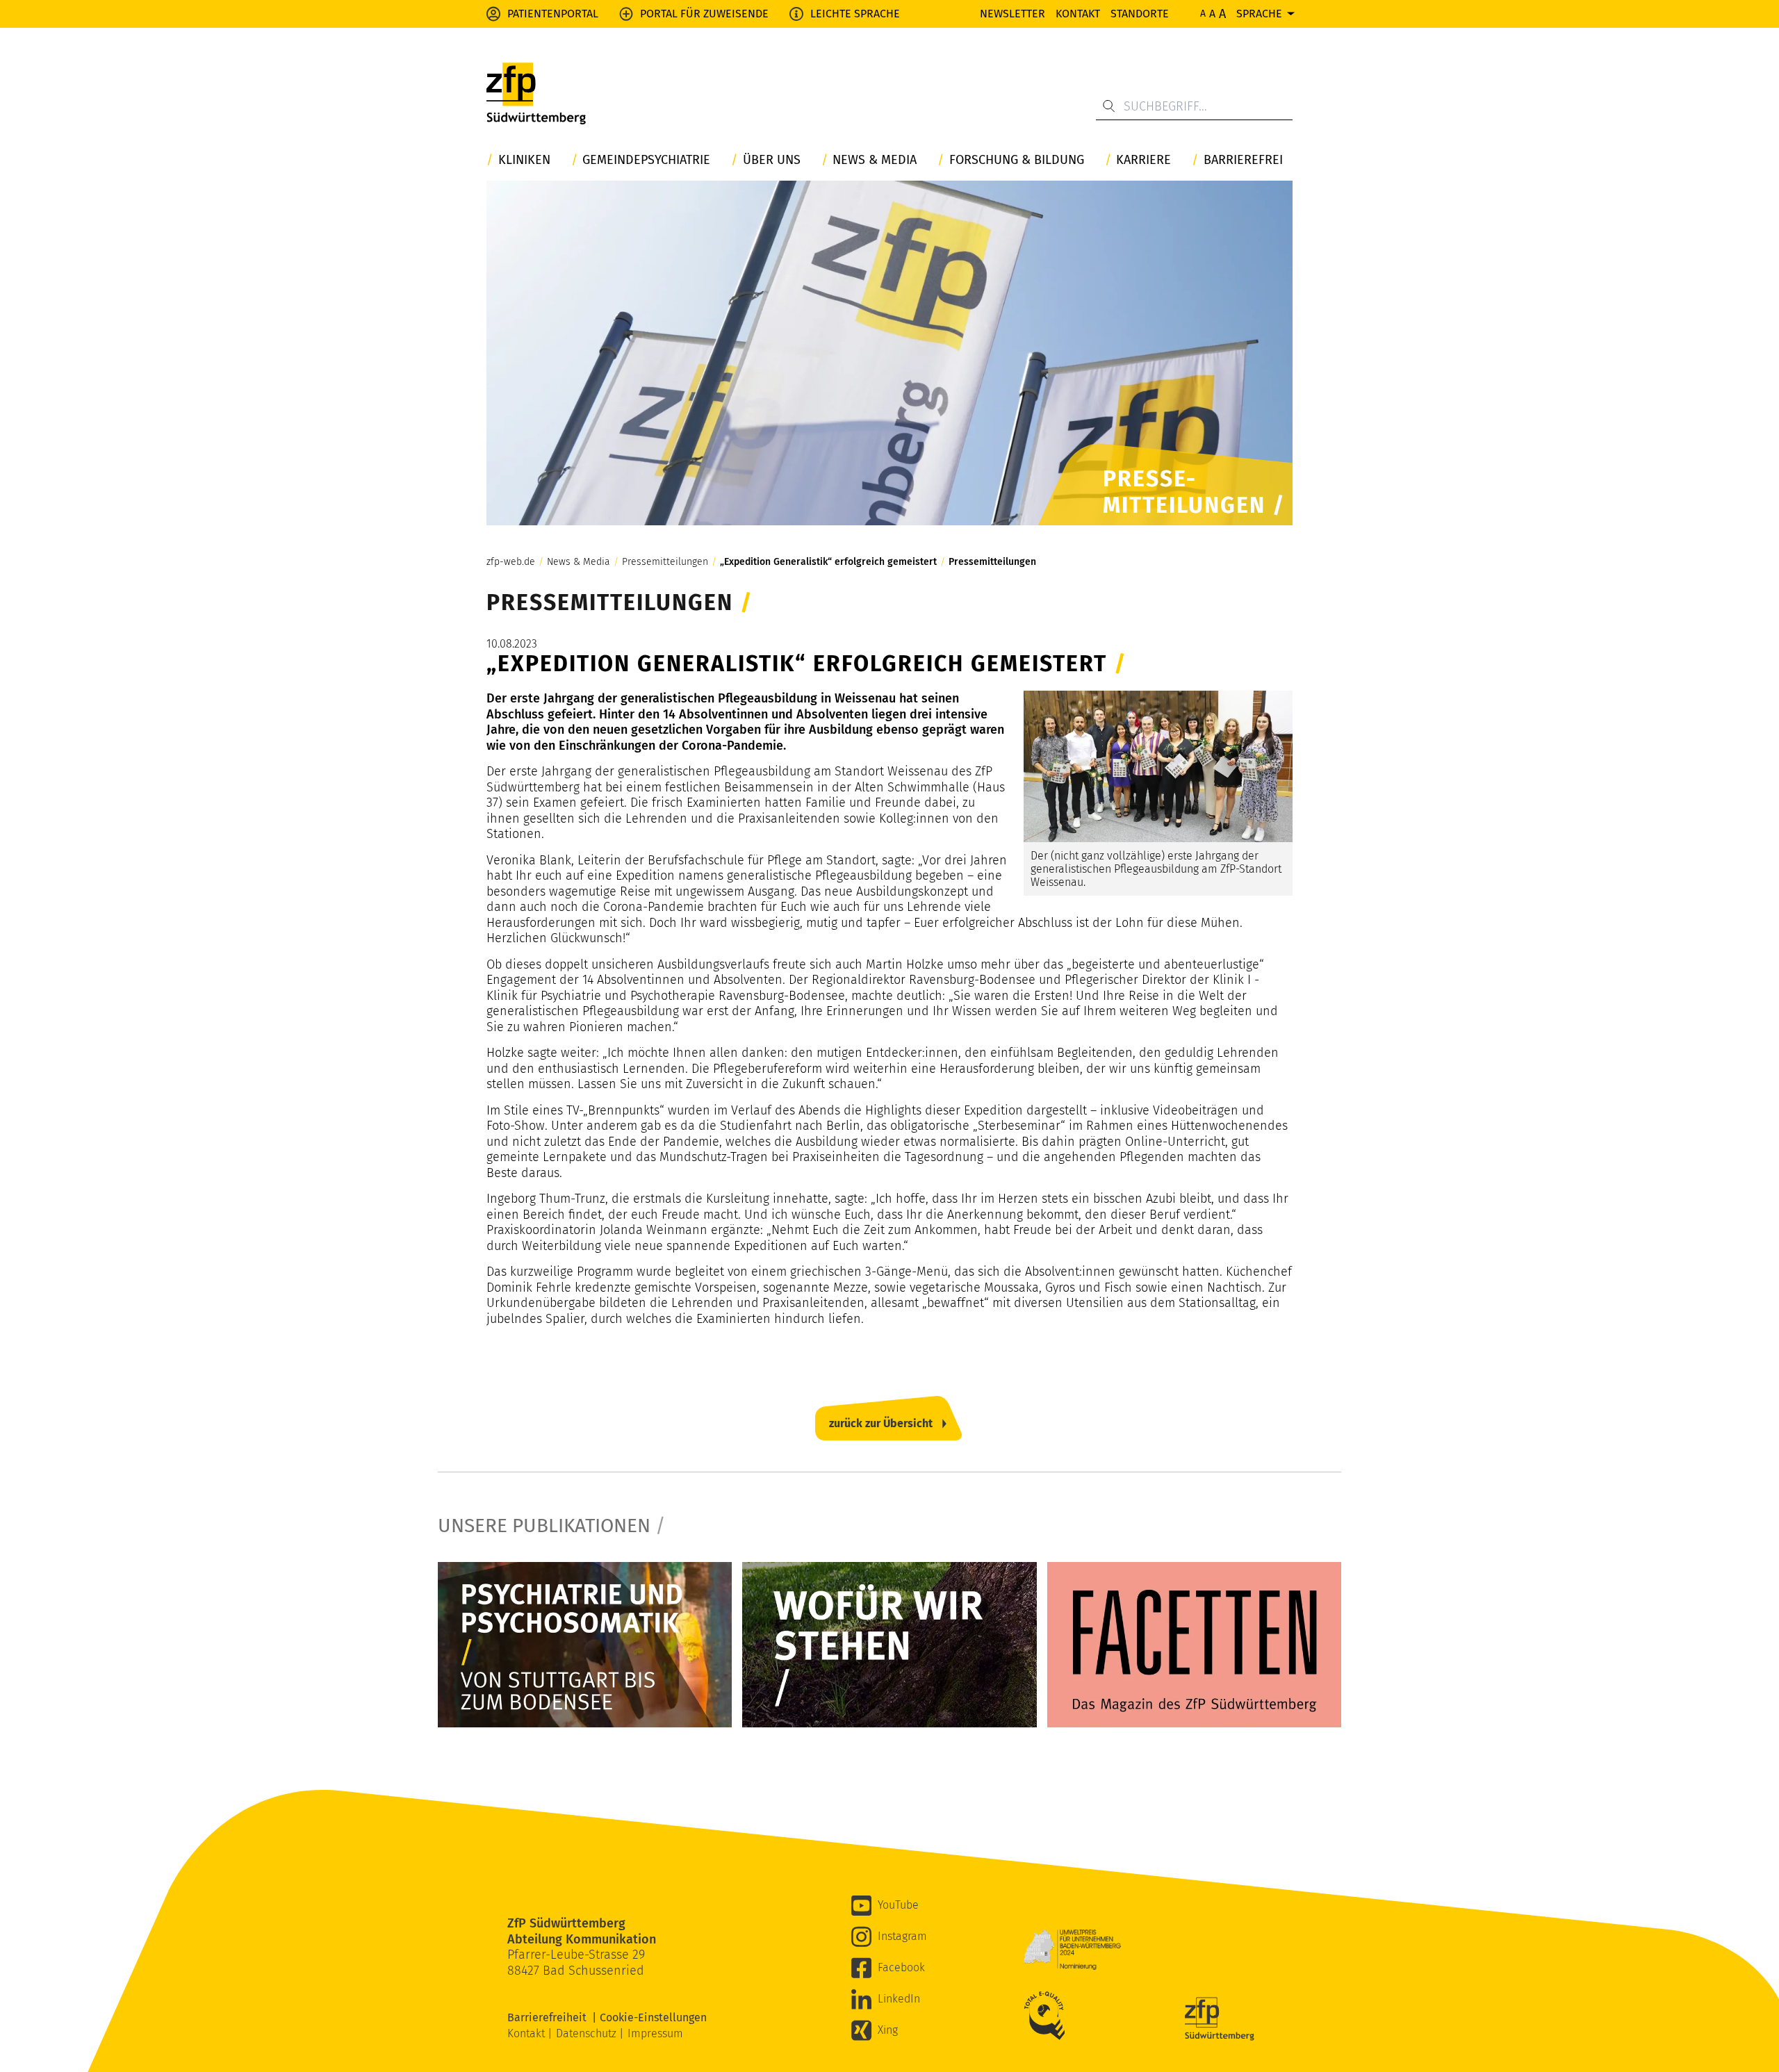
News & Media (579, 562)
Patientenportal (553, 14)
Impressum (655, 2033)
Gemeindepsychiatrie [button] (646, 160)
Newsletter (1013, 14)
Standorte (1140, 14)
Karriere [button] (1143, 160)
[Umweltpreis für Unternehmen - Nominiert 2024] (1072, 1950)
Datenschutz (588, 2033)
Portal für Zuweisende (704, 14)
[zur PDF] (585, 1645)
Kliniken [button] (524, 160)
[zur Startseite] (536, 94)
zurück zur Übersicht (881, 1423)
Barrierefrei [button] (1243, 160)
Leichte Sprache (855, 14)
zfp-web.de (511, 562)
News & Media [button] (875, 160)
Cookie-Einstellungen (653, 2017)
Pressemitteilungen (665, 562)
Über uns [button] (772, 160)
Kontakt (1078, 14)
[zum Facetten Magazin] (1194, 1645)
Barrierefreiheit (550, 2017)
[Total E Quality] (1048, 2016)
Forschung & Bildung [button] (1017, 160)
